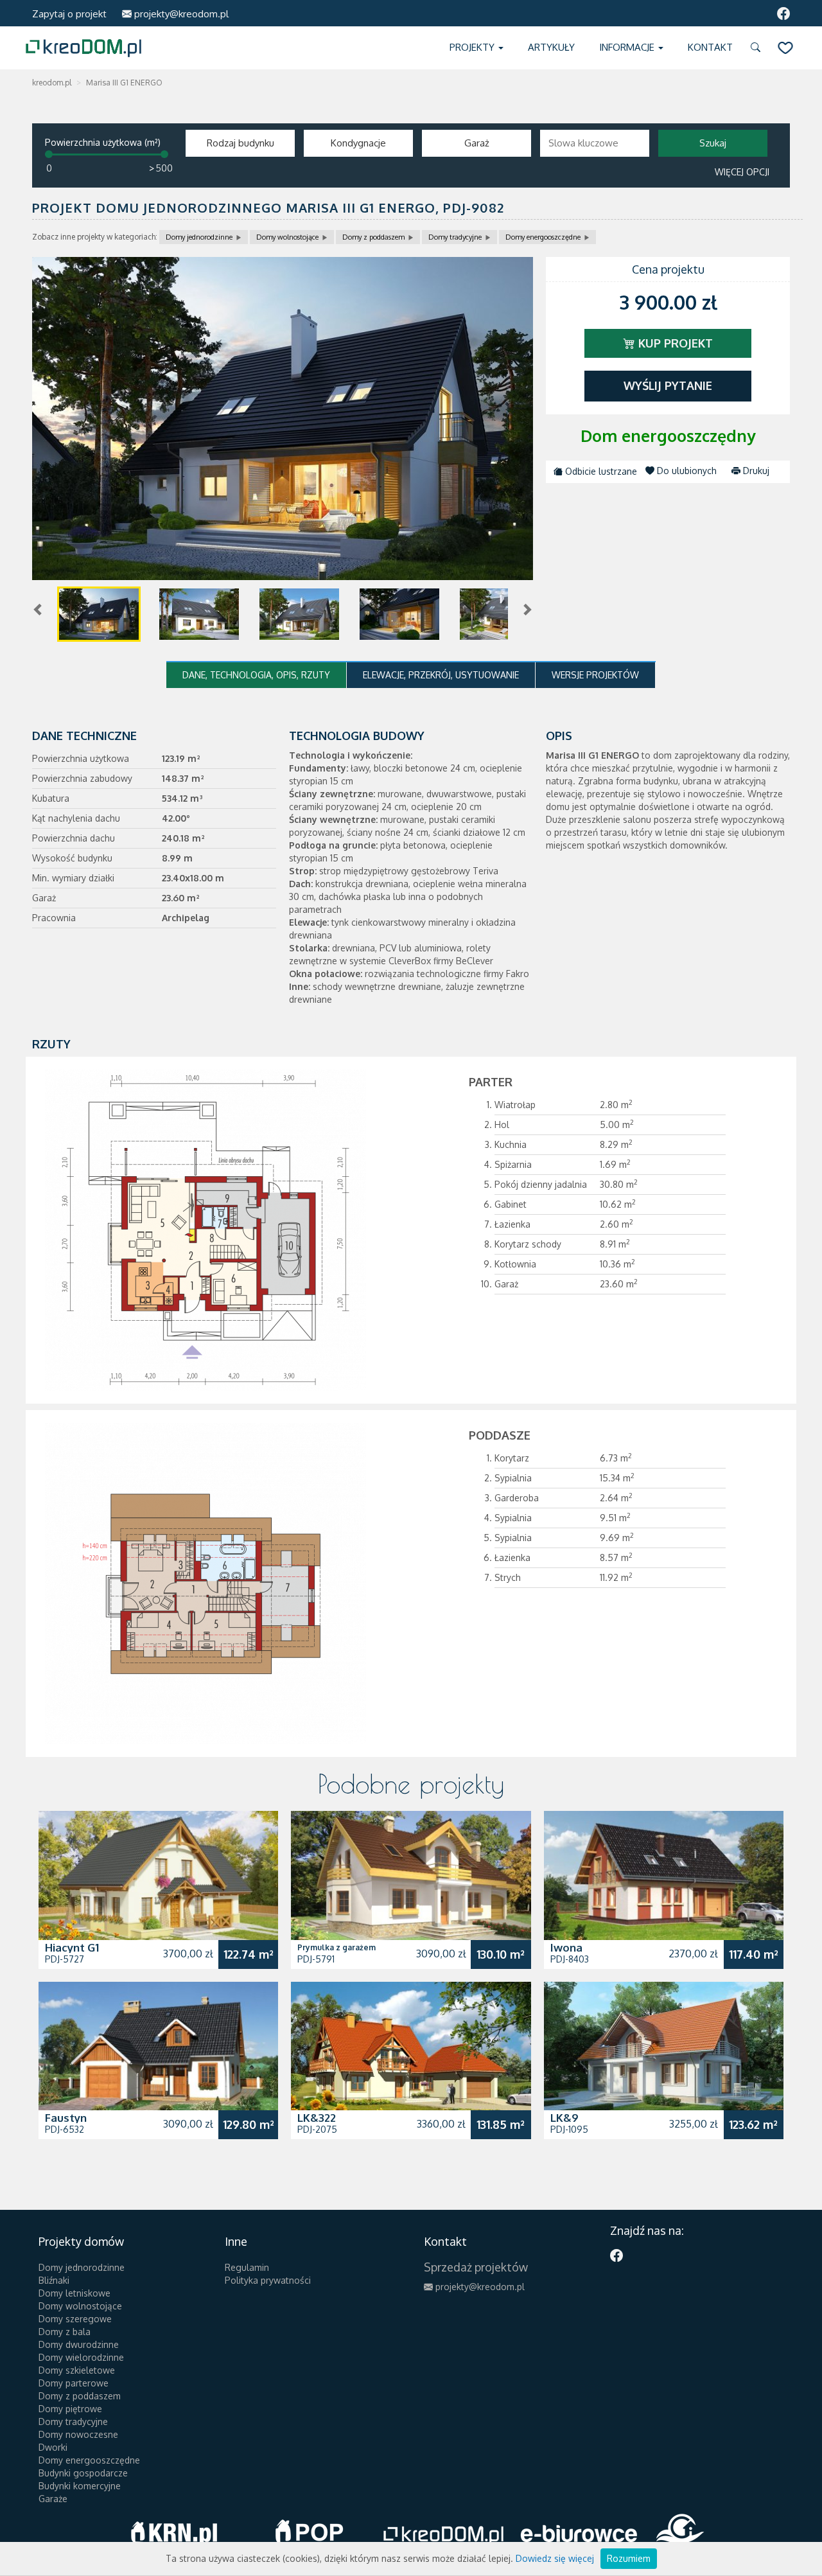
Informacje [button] (628, 47)
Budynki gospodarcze (83, 2473)
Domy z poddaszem (373, 237)
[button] (758, 48)
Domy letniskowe (74, 2293)
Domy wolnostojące (287, 237)
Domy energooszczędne (543, 237)
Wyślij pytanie (668, 385)
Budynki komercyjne (80, 2486)
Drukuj (755, 471)
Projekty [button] (473, 47)
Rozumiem (629, 2558)
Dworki (53, 2447)
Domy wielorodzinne (81, 2357)
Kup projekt (674, 343)
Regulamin (247, 2267)
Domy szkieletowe (77, 2370)
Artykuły (551, 47)
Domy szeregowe (75, 2319)
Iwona (566, 1947)
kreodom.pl (52, 83)
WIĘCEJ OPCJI (742, 172)
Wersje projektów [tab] (595, 675)
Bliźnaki (54, 2280)
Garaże (53, 2499)
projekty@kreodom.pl (180, 14)
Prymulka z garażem (337, 1947)
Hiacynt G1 (72, 1947)
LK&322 (317, 2118)
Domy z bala (65, 2332)
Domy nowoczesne (78, 2434)
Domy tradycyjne (455, 237)
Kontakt (710, 47)
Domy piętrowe (70, 2409)
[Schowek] (785, 48)
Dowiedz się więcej (555, 2558)
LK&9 (564, 2118)
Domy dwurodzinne (79, 2344)
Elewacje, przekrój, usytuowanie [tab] (441, 675)
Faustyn (66, 2118)
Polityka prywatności (268, 2280)
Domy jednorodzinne (199, 237)
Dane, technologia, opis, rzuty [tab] (256, 675)
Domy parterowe (74, 2383)
